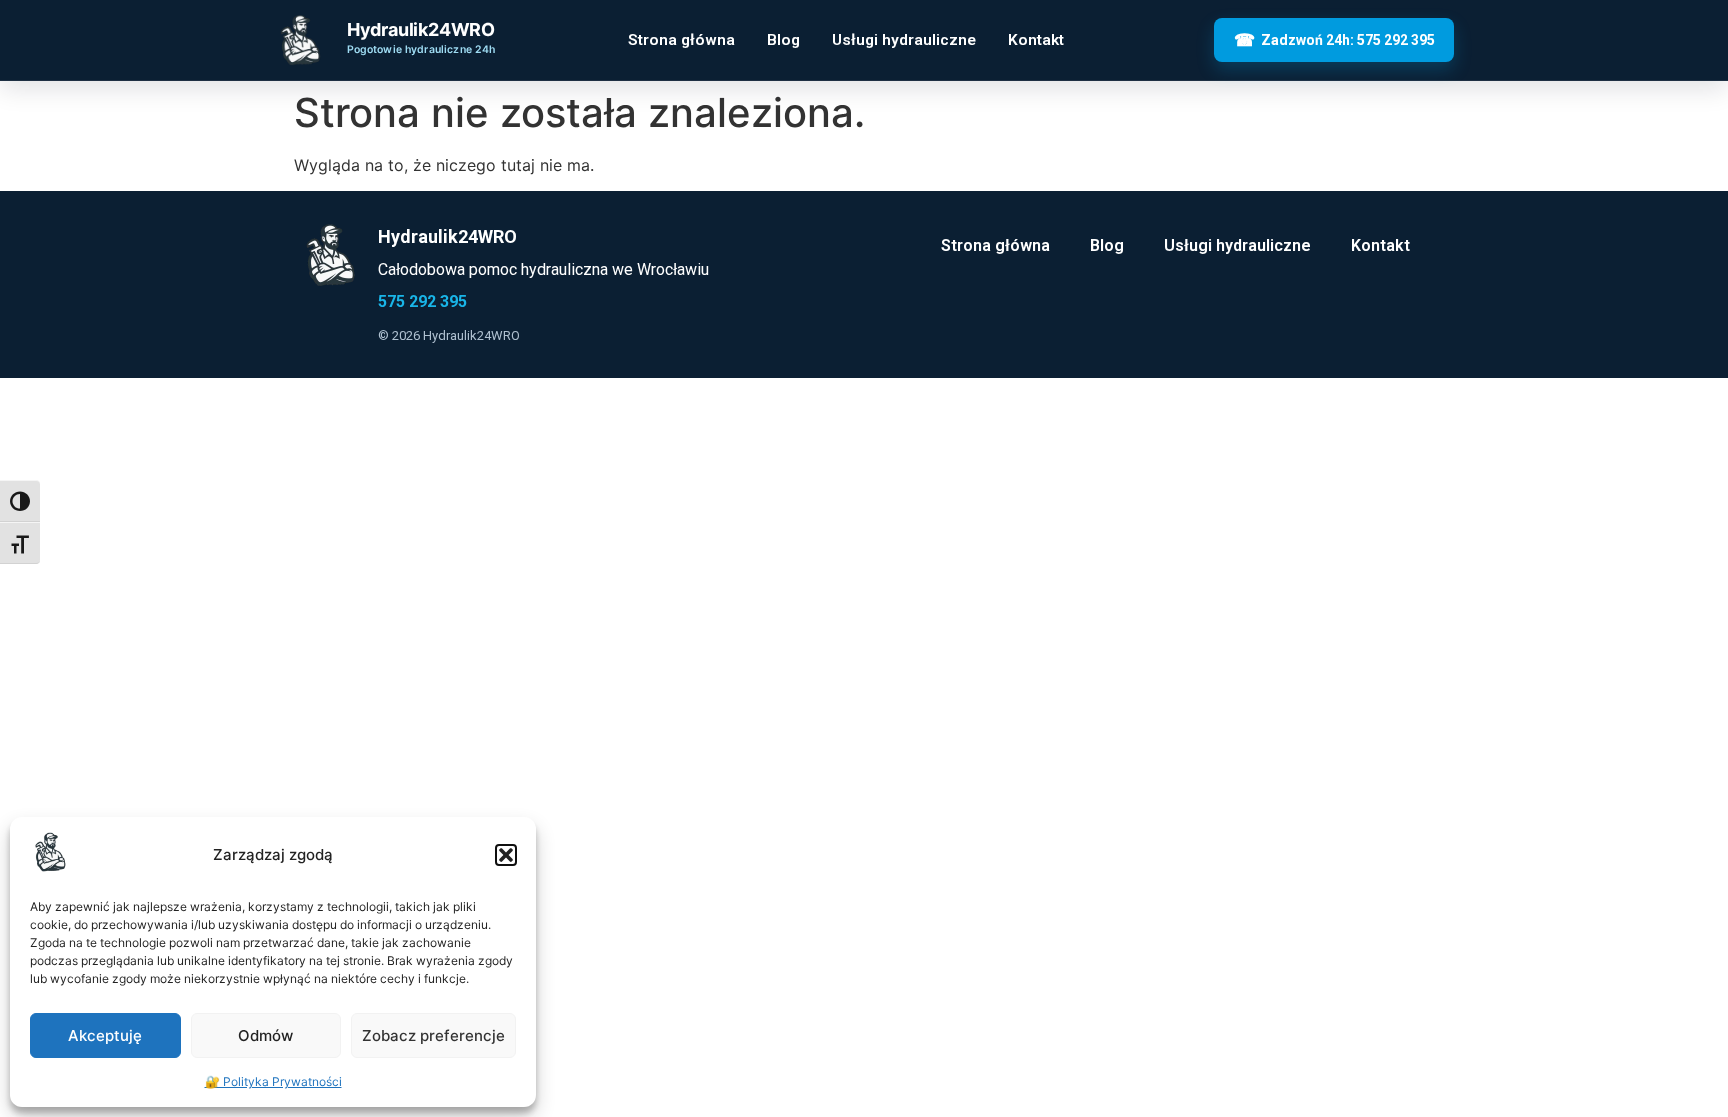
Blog (783, 40)
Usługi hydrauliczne (904, 40)
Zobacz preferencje (433, 1035)
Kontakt (1036, 40)
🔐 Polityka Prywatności (273, 1081)
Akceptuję (105, 1035)
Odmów (265, 1035)
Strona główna (681, 40)
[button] (506, 855)
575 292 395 (422, 301)
